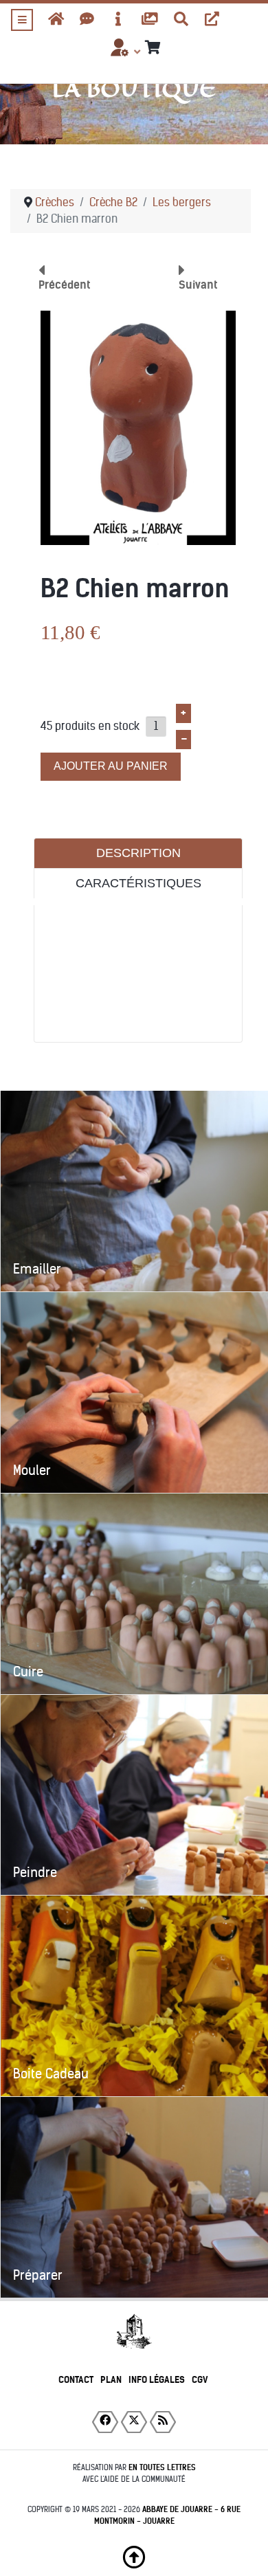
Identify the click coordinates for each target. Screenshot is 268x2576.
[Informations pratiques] (119, 19)
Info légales (157, 2380)
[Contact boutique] (87, 19)
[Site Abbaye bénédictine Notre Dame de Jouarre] (212, 19)
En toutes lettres (162, 2467)
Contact (76, 2380)
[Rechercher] (181, 19)
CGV (200, 2380)
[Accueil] (56, 19)
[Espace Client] (119, 52)
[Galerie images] (150, 19)
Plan (111, 2380)
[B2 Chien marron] (138, 427)
